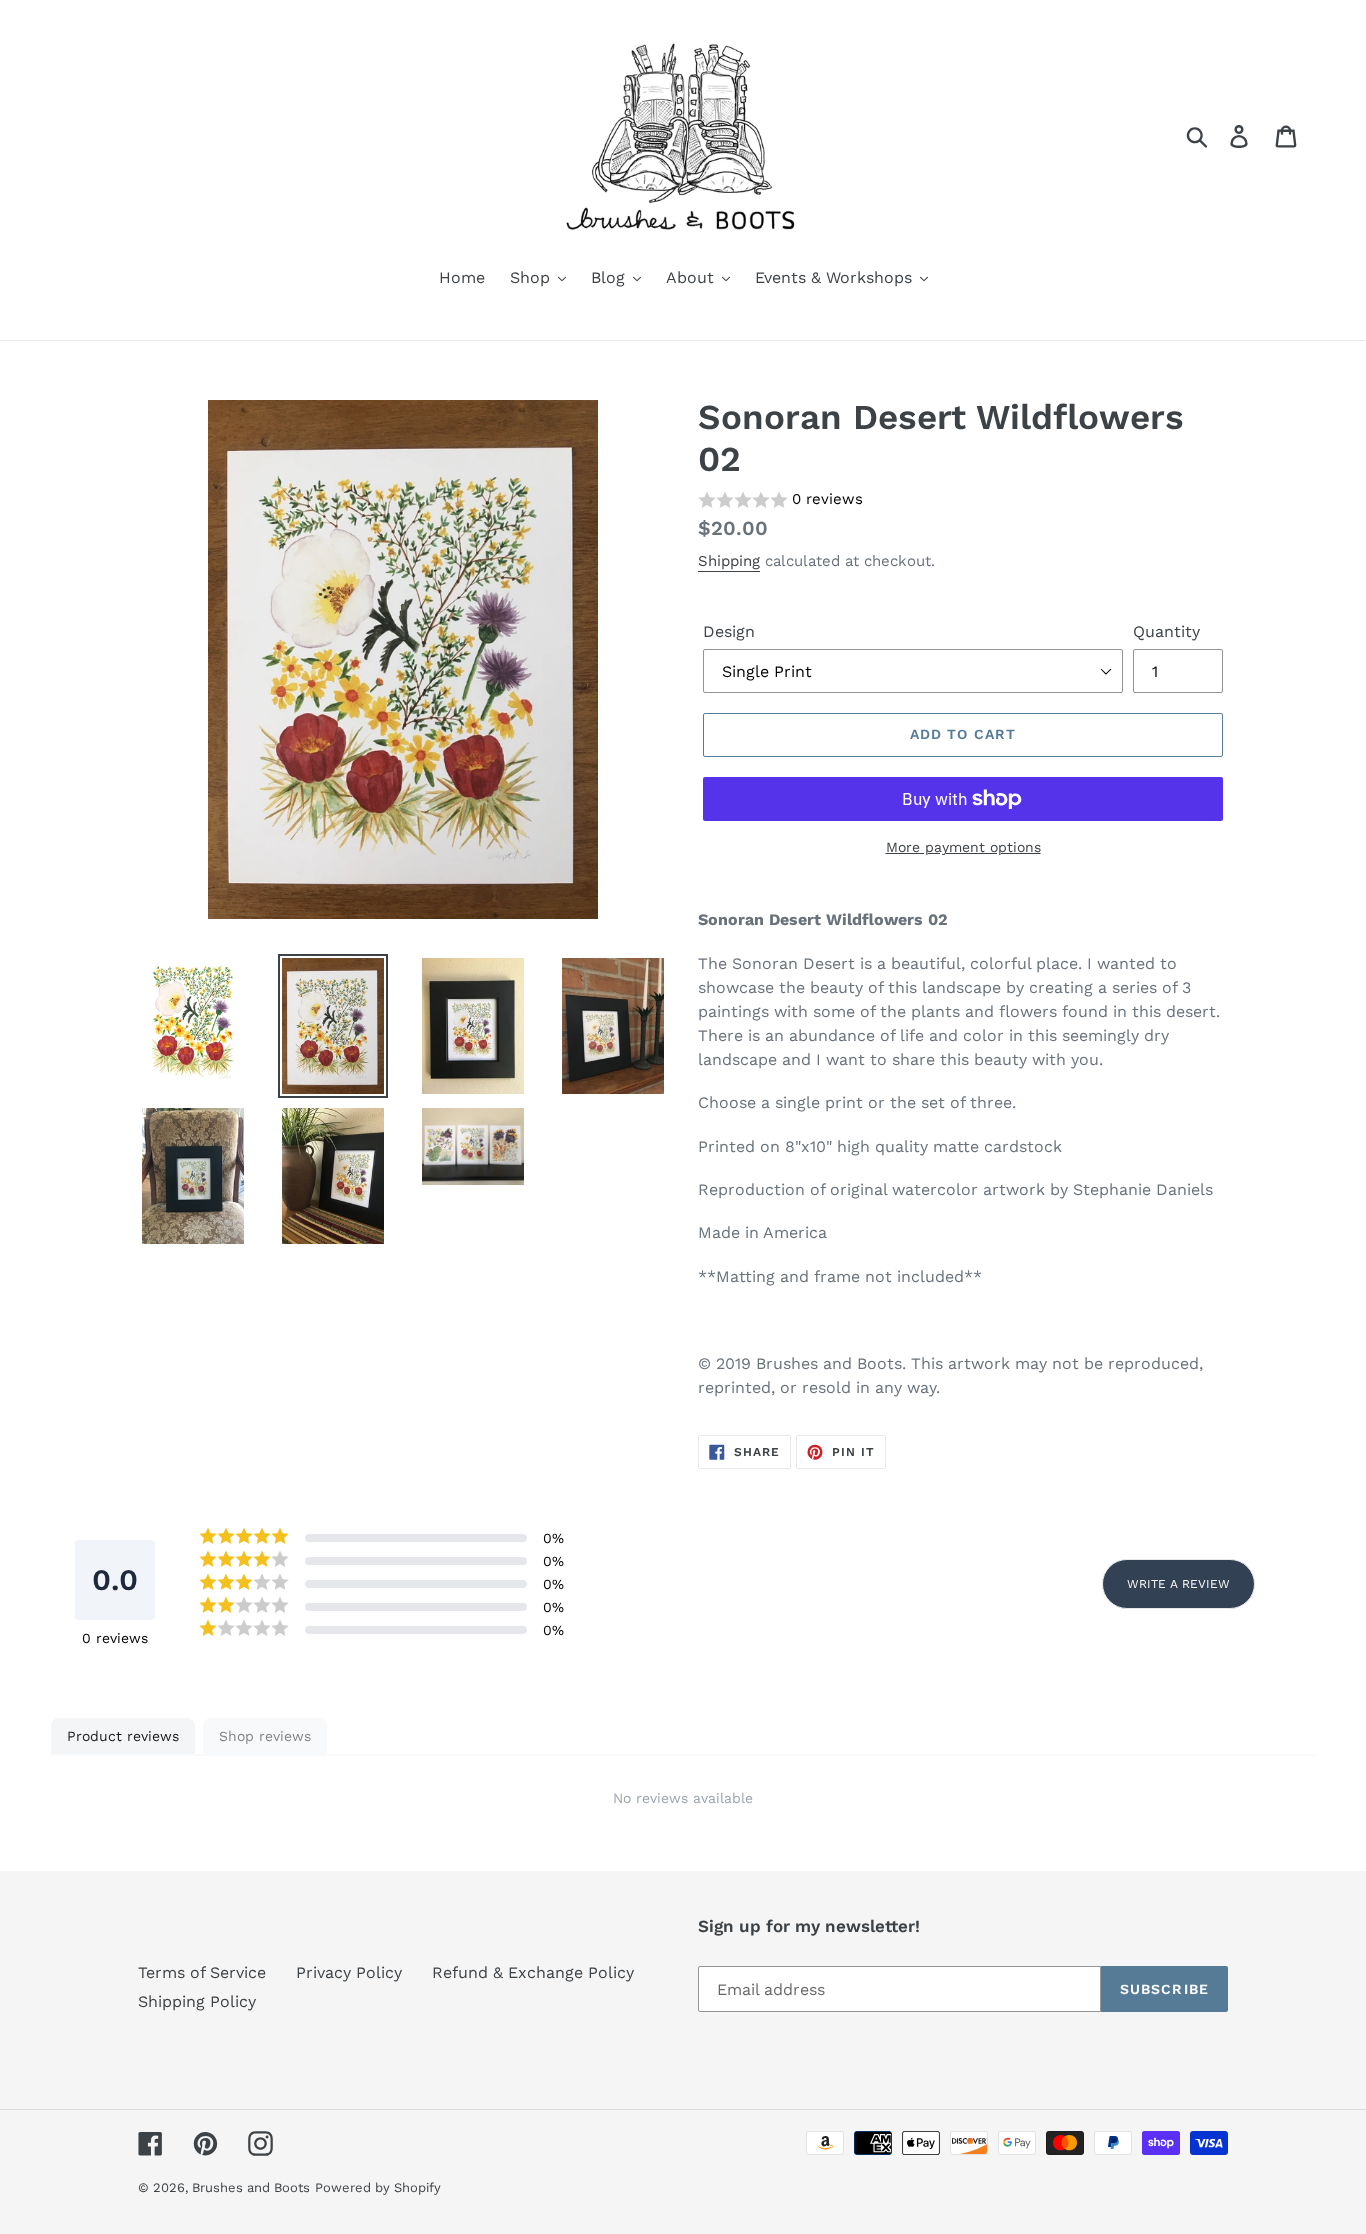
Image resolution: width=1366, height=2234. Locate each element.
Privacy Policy (349, 1972)
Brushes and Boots (251, 2187)
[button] (963, 500)
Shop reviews (265, 1736)
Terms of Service (202, 1972)
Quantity (1166, 631)
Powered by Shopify (378, 2187)
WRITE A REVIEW (1178, 1584)
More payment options (963, 847)
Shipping (729, 561)
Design (729, 631)
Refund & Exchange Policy (533, 1972)
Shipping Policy (197, 2001)
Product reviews (123, 1736)
